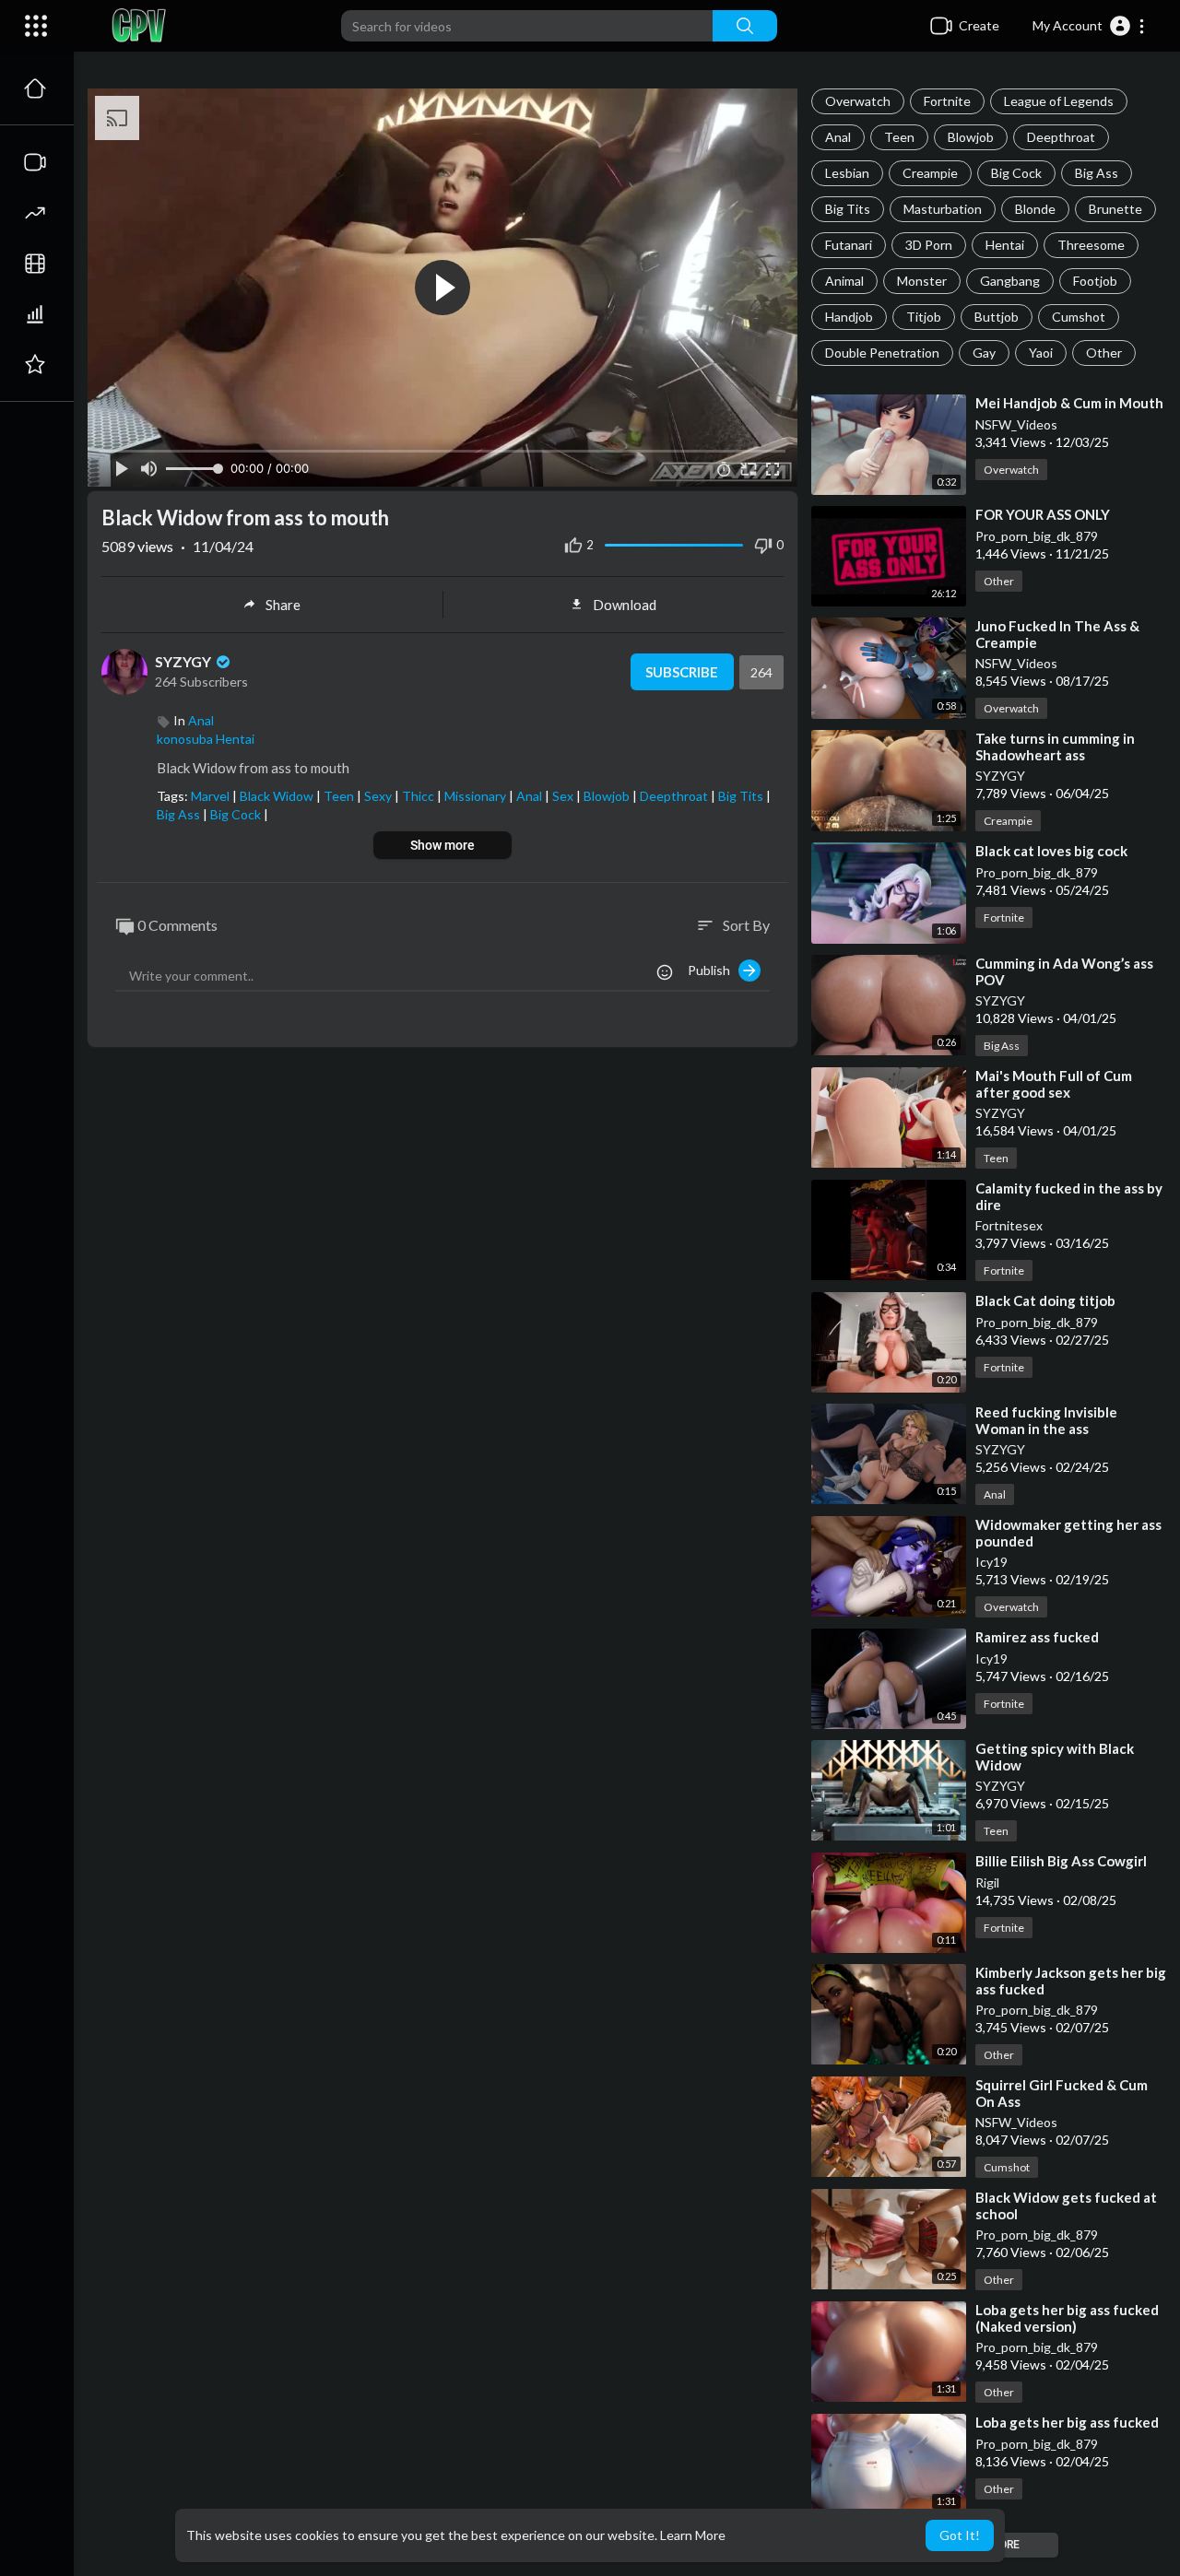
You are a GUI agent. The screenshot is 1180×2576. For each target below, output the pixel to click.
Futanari (849, 245)
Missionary (477, 796)
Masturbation (943, 209)
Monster (922, 281)
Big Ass (1097, 173)
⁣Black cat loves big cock (1051, 851)
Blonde (1035, 209)
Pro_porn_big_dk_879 (1037, 536)
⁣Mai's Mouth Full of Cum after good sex (1054, 1084)
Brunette (1115, 209)
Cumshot (1079, 317)
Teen (899, 137)
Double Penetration (882, 353)
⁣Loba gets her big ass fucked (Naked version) (1067, 2318)
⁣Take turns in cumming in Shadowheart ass (1055, 747)
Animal (844, 281)
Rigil (987, 1882)
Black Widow (278, 796)
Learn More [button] (693, 2535)
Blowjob (971, 137)
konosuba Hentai (206, 739)
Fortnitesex (1009, 1225)
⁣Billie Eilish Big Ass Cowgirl (1061, 1861)
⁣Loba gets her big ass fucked (1067, 2422)
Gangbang (1010, 281)
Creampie (930, 173)
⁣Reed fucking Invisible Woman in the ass (1046, 1420)
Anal (838, 137)
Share (283, 605)
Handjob (849, 317)
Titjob (924, 317)
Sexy (379, 796)
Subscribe (682, 672)
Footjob (1095, 281)
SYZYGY (1000, 776)
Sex (564, 796)
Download (625, 605)
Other (1104, 353)
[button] (1089, 26)
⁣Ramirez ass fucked (1037, 1637)
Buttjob (997, 317)
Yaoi (1041, 353)
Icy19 (991, 1562)
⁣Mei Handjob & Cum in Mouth (1069, 403)
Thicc (419, 796)
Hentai (1005, 245)
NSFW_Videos (1016, 424)
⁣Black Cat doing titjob (1045, 1300)
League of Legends (1059, 101)
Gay (984, 353)
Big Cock (1016, 173)
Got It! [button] (960, 2535)
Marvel (212, 796)
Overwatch (858, 101)
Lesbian (847, 173)
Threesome (1091, 245)
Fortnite (947, 101)
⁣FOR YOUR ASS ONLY (1043, 514)
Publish (713, 970)
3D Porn (929, 245)
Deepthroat (1061, 137)
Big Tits (848, 209)
